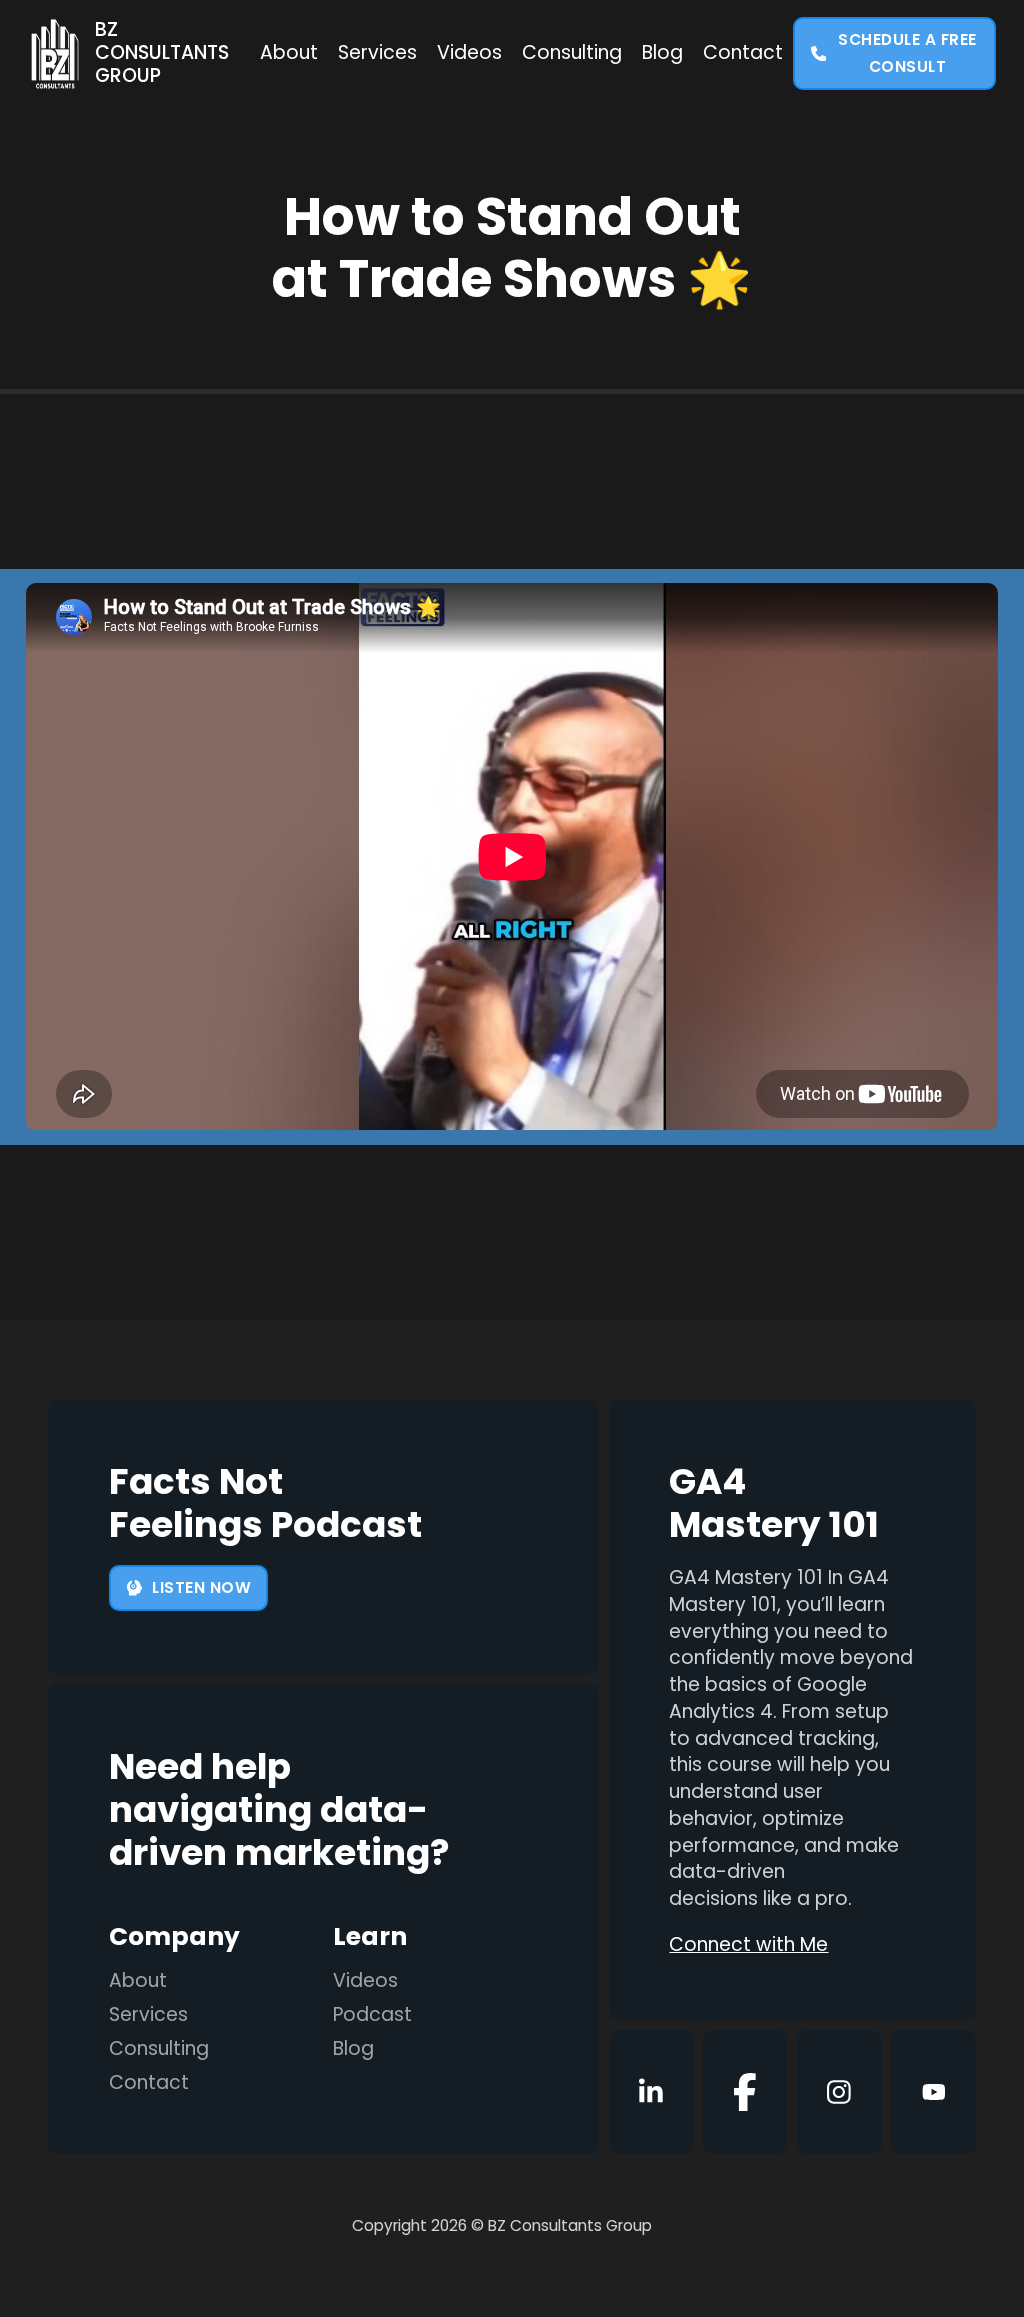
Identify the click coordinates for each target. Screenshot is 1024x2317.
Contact (743, 53)
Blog (662, 53)
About (289, 53)
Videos (469, 53)
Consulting (572, 53)
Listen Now (201, 1587)
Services (377, 53)
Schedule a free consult (907, 53)
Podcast (372, 2015)
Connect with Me (748, 1945)
